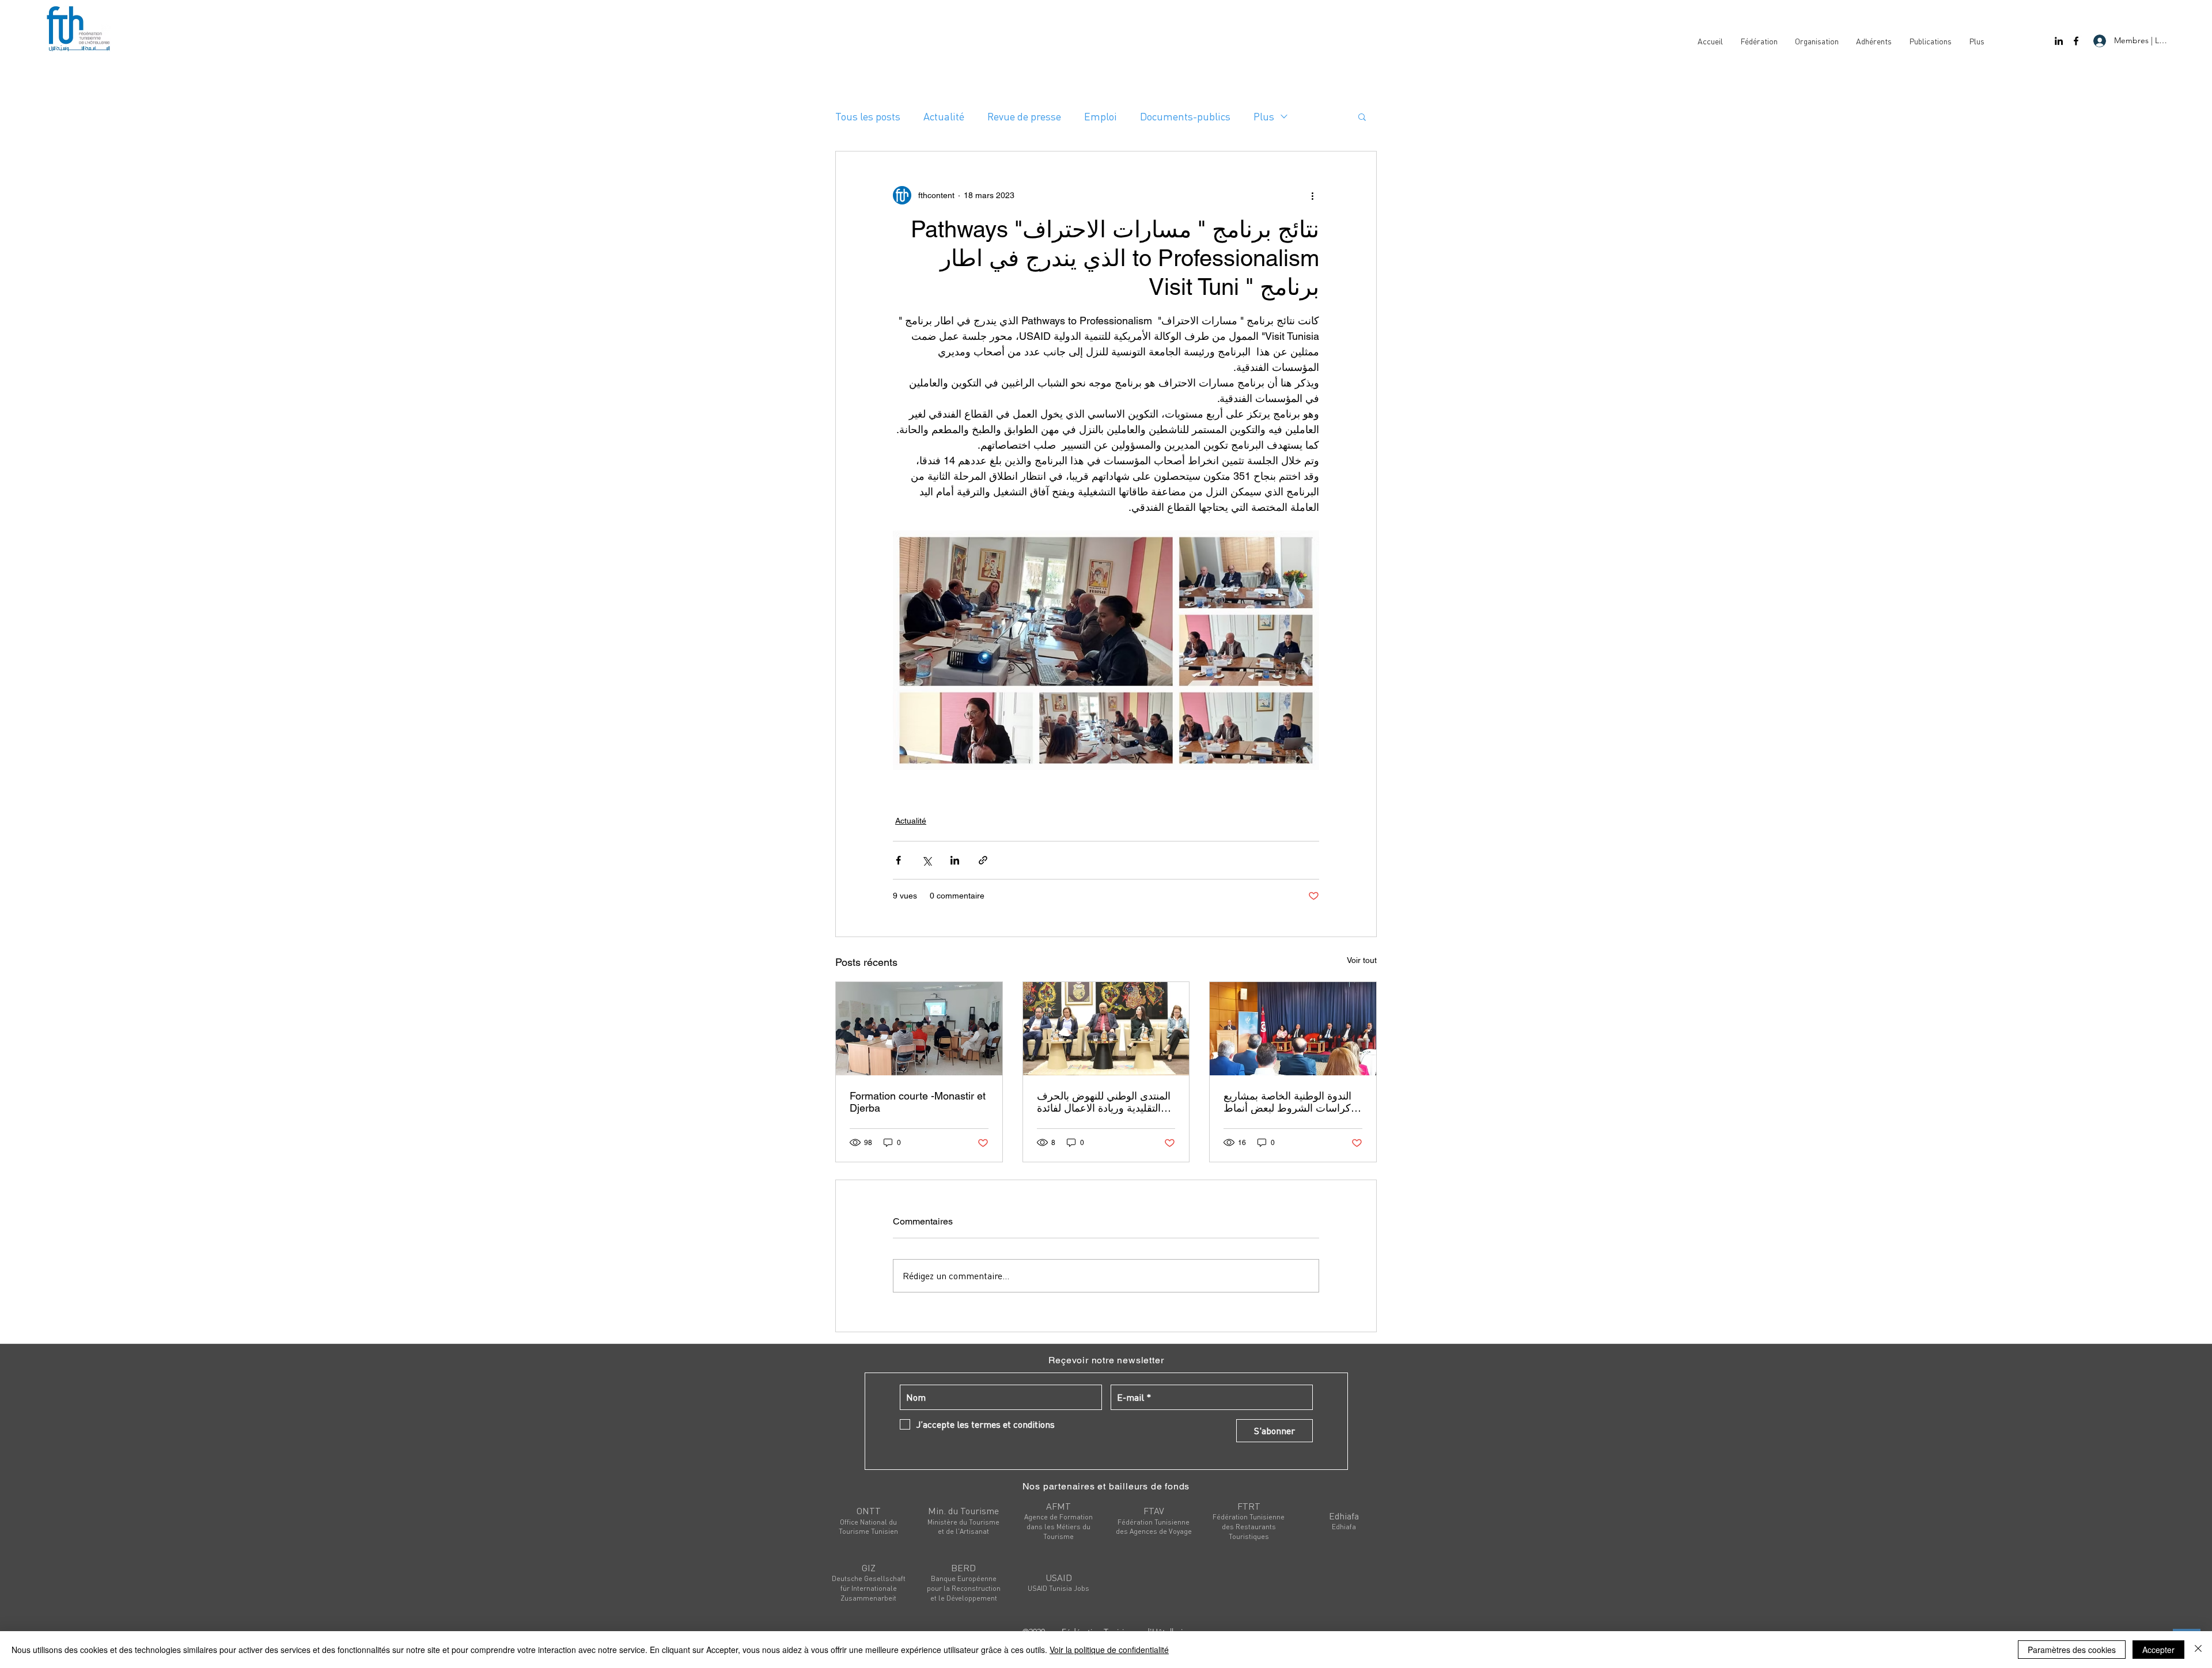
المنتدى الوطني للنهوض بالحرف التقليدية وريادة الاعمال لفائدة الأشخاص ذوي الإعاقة (1104, 1102)
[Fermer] (2198, 1650)
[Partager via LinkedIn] (955, 860)
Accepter (2158, 1650)
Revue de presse (1024, 116)
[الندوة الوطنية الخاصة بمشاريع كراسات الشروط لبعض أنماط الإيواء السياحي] (1293, 1029)
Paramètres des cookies (2072, 1650)
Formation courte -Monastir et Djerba (918, 1102)
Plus (1264, 116)
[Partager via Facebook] (898, 860)
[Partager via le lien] (983, 860)
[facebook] (2076, 41)
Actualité (944, 116)
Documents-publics (1185, 116)
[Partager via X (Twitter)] (927, 860)
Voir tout (1362, 960)
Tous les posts (868, 116)
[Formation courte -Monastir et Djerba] (919, 1029)
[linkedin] (2059, 41)
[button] (1362, 116)
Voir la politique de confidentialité (1109, 1650)
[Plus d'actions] (1312, 195)
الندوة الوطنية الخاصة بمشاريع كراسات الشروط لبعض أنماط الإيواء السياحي (1287, 1102)
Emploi (1101, 116)
